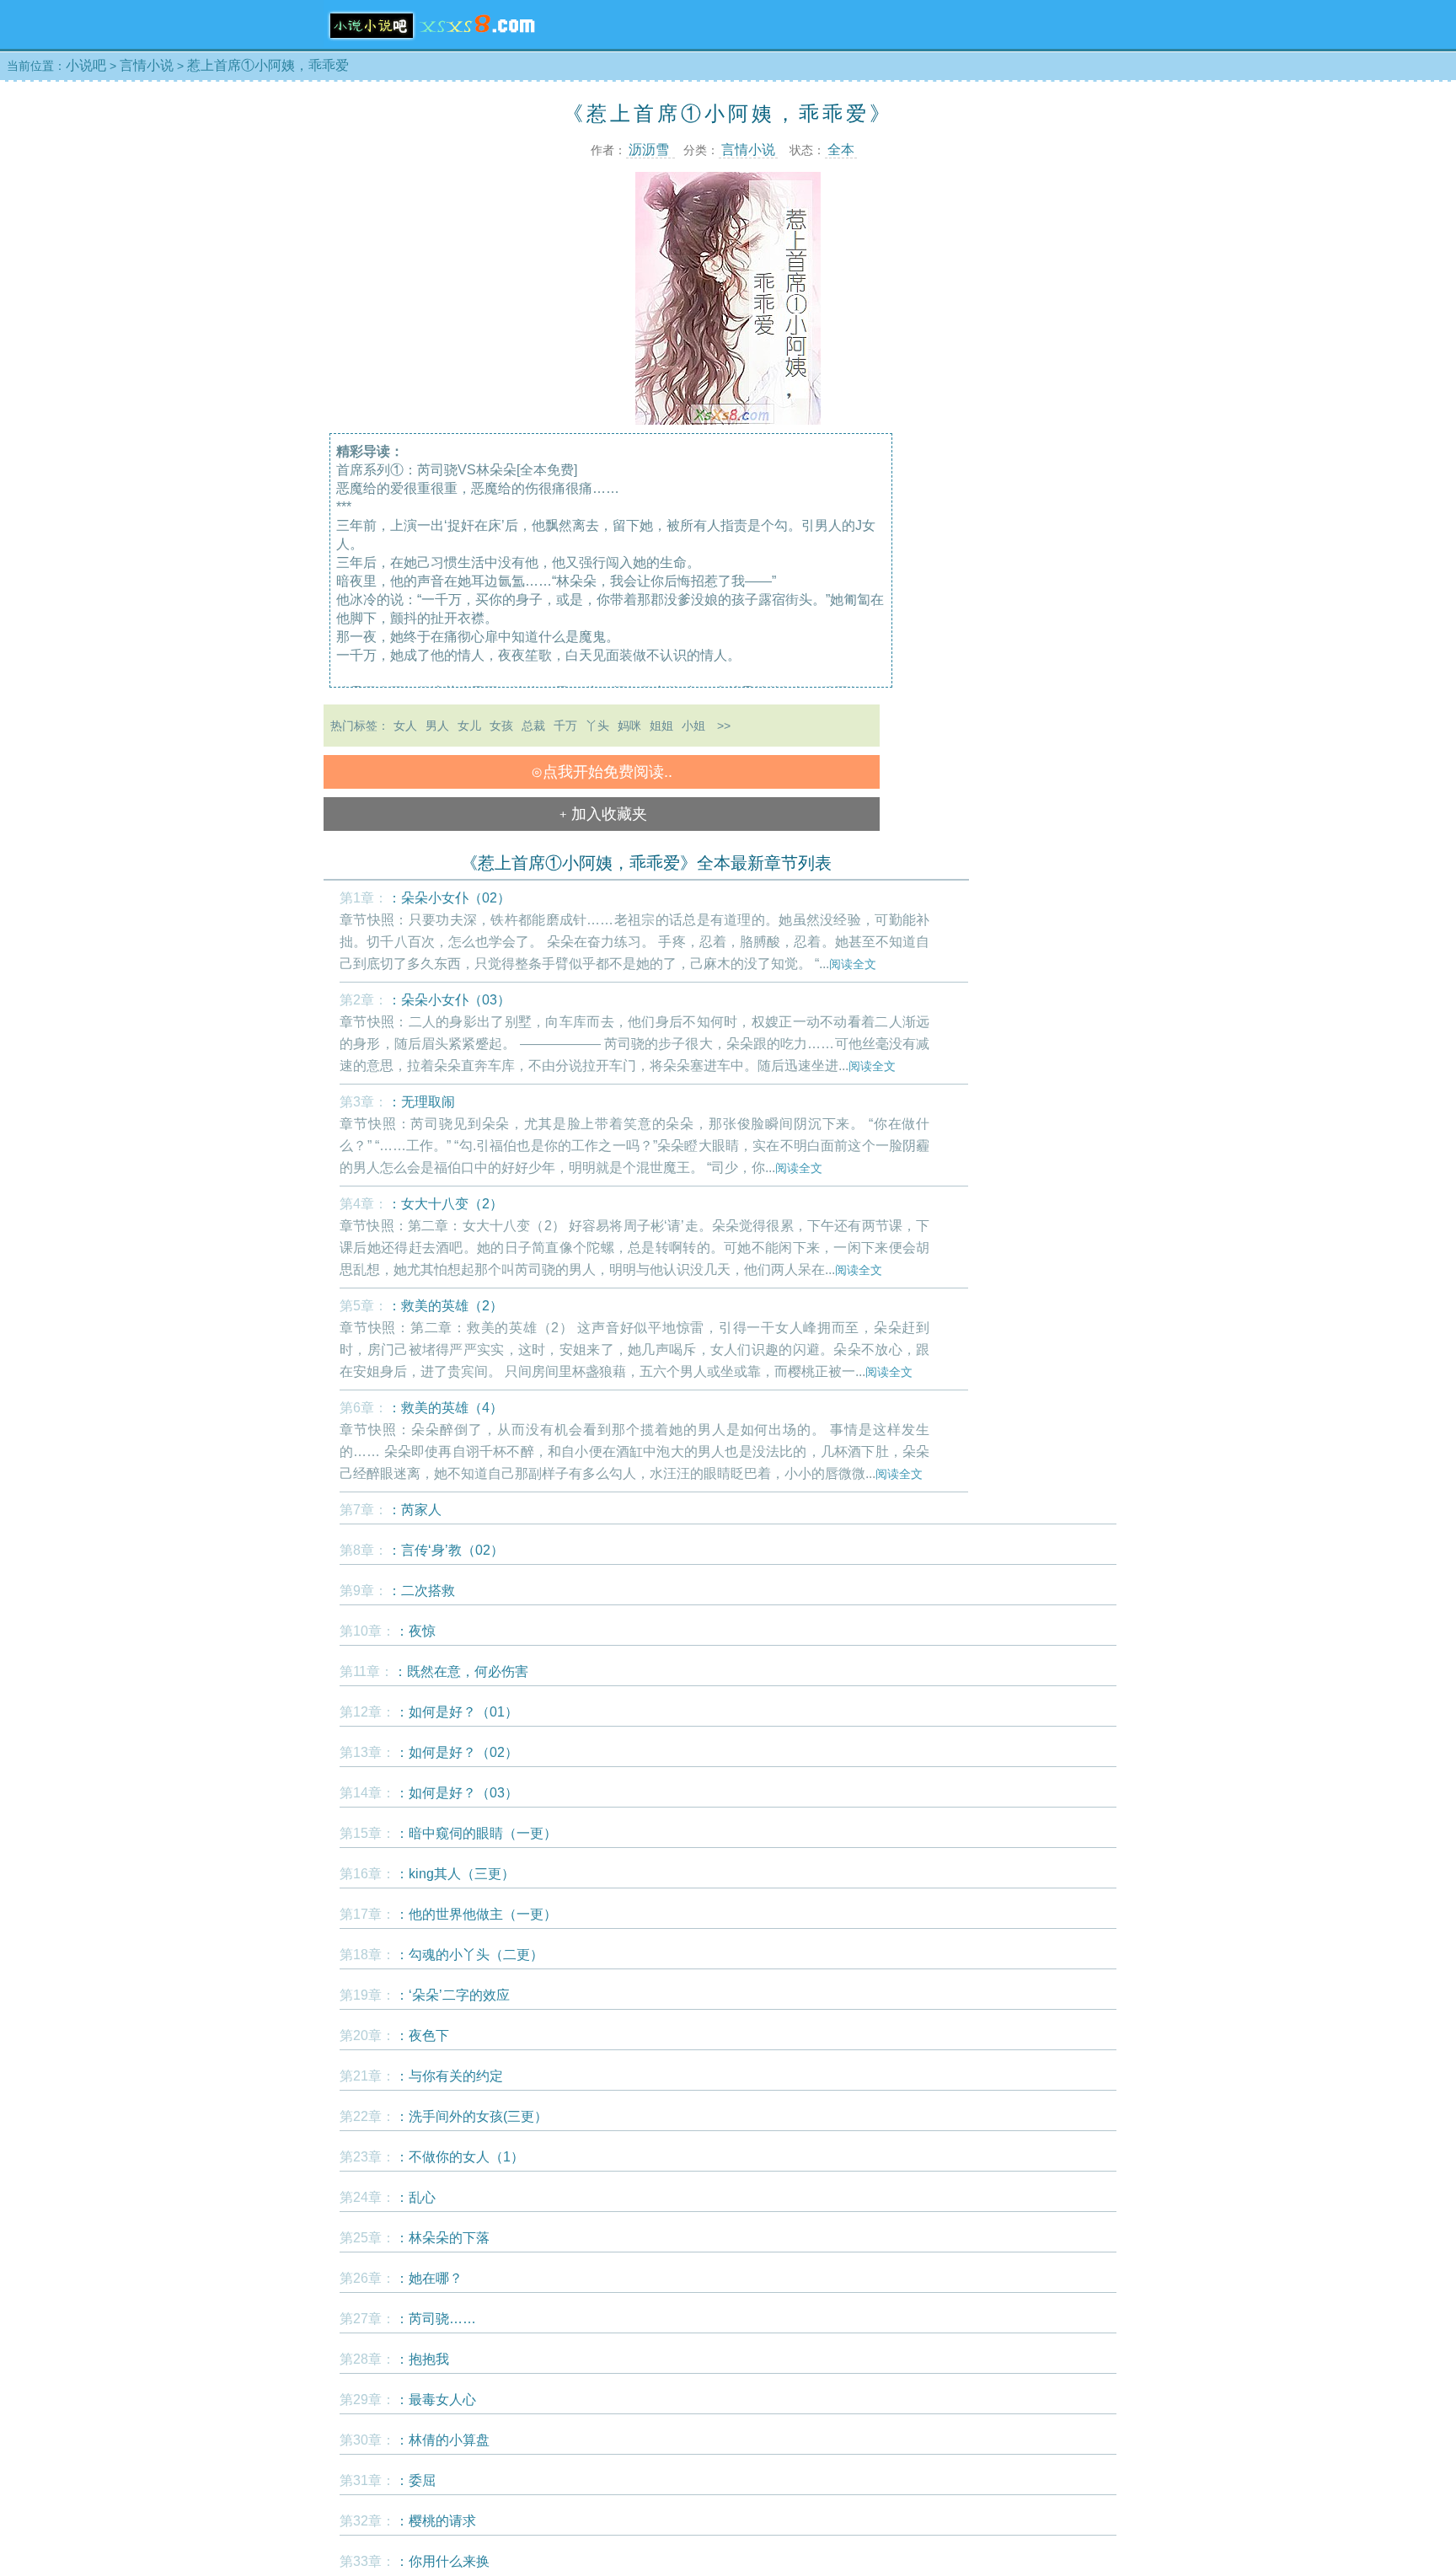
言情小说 (147, 65)
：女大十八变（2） (445, 1204)
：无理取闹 (421, 1102)
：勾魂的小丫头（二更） (469, 1955)
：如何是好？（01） (457, 1712)
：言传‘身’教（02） (446, 1550)
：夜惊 (415, 1631)
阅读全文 (853, 964)
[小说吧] (432, 44)
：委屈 (415, 2480)
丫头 (597, 726)
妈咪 (629, 726)
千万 (565, 726)
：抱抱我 (422, 2359)
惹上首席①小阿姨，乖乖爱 (268, 65)
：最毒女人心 (436, 2400)
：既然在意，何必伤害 (461, 1671)
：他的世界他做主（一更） (476, 1914)
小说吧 (86, 65)
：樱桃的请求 (436, 2521)
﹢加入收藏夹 (602, 814)
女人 (405, 726)
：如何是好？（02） (457, 1752)
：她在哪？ (429, 2278)
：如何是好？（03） (457, 1793)
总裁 (533, 726)
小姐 (693, 726)
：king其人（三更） (455, 1874)
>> (724, 726)
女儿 (469, 726)
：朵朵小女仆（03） (449, 1000)
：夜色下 (422, 2035)
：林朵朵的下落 (442, 2238)
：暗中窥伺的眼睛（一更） (476, 1833)
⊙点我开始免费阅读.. (602, 772)
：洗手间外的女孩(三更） (471, 2116)
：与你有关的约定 (449, 2076)
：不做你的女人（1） (460, 2157)
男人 (437, 726)
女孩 (501, 726)
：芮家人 (415, 1510)
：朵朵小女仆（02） (449, 898)
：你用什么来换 (442, 2561)
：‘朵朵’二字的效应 (452, 1995)
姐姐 (661, 726)
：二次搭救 (421, 1591)
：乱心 (415, 2197)
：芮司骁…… (436, 2319)
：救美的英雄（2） (445, 1306)
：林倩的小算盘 (442, 2440)
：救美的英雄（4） (445, 1408)
